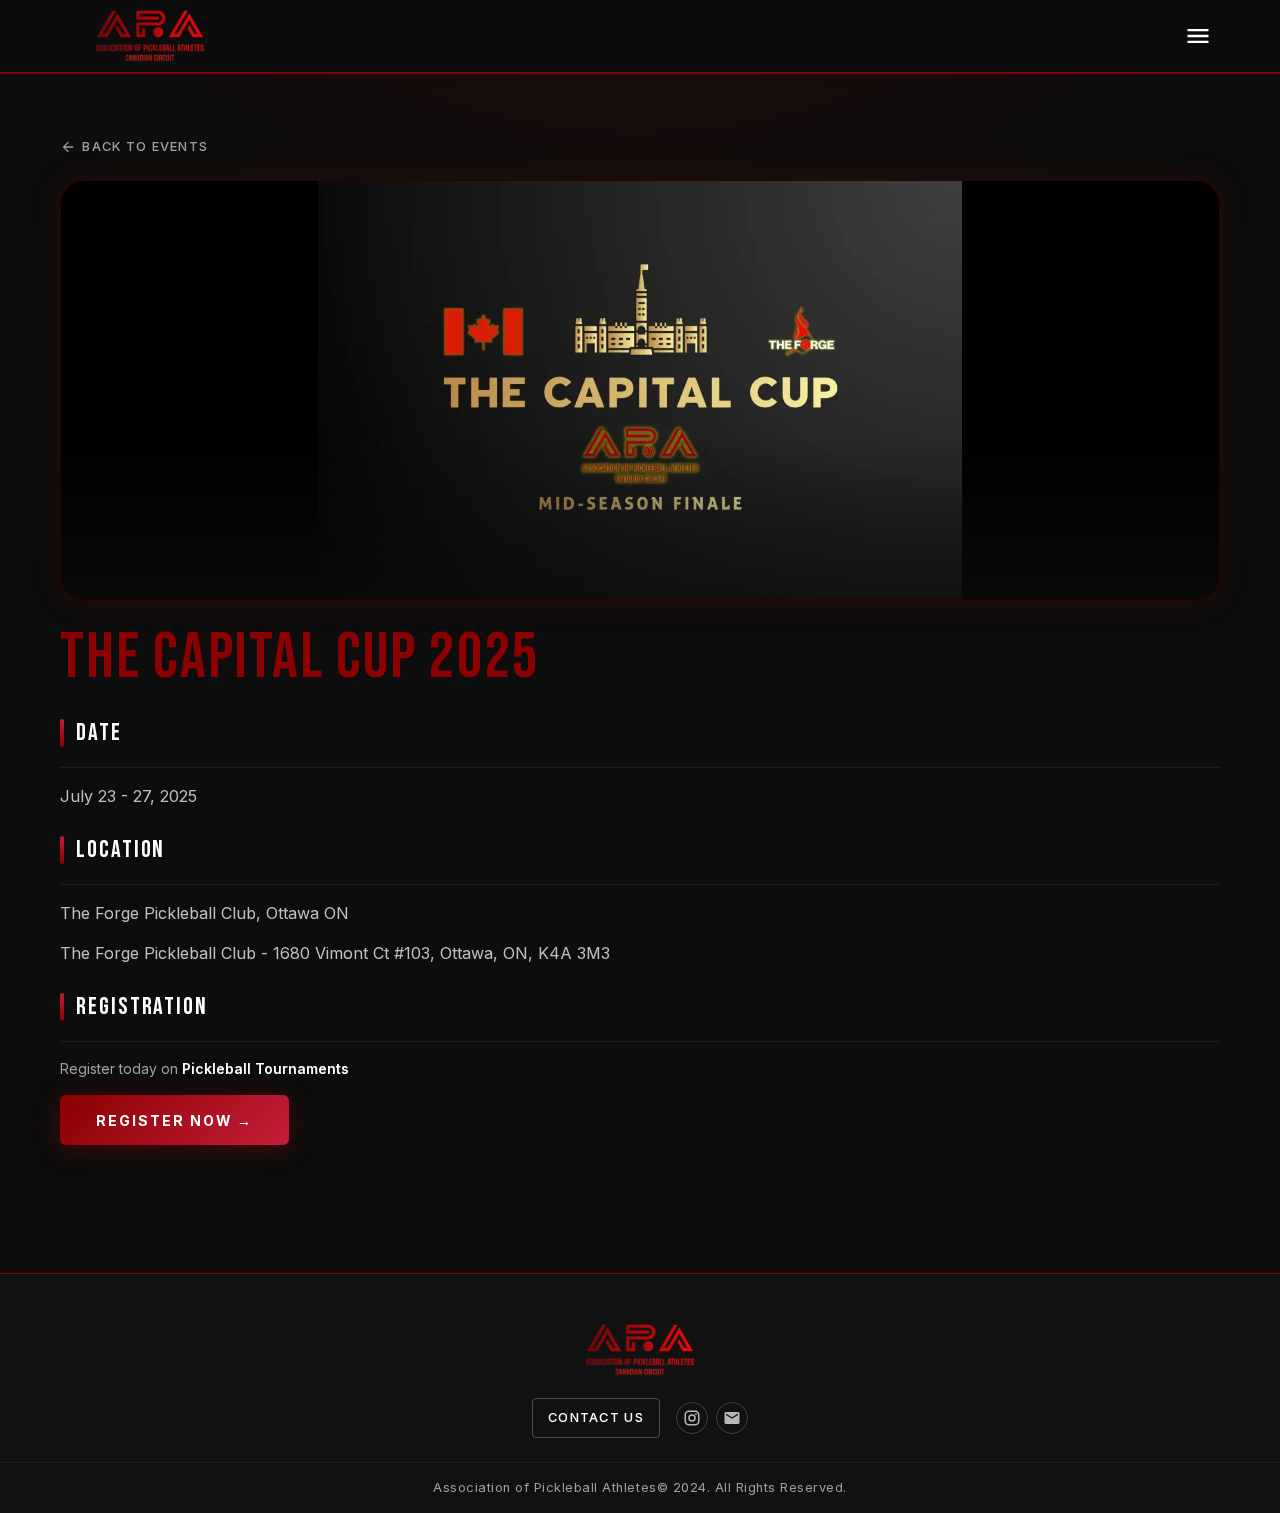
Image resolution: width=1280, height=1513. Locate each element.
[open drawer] (1198, 36)
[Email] (732, 1418)
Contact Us (596, 1417)
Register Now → (174, 1120)
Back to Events (145, 146)
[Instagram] (692, 1418)
